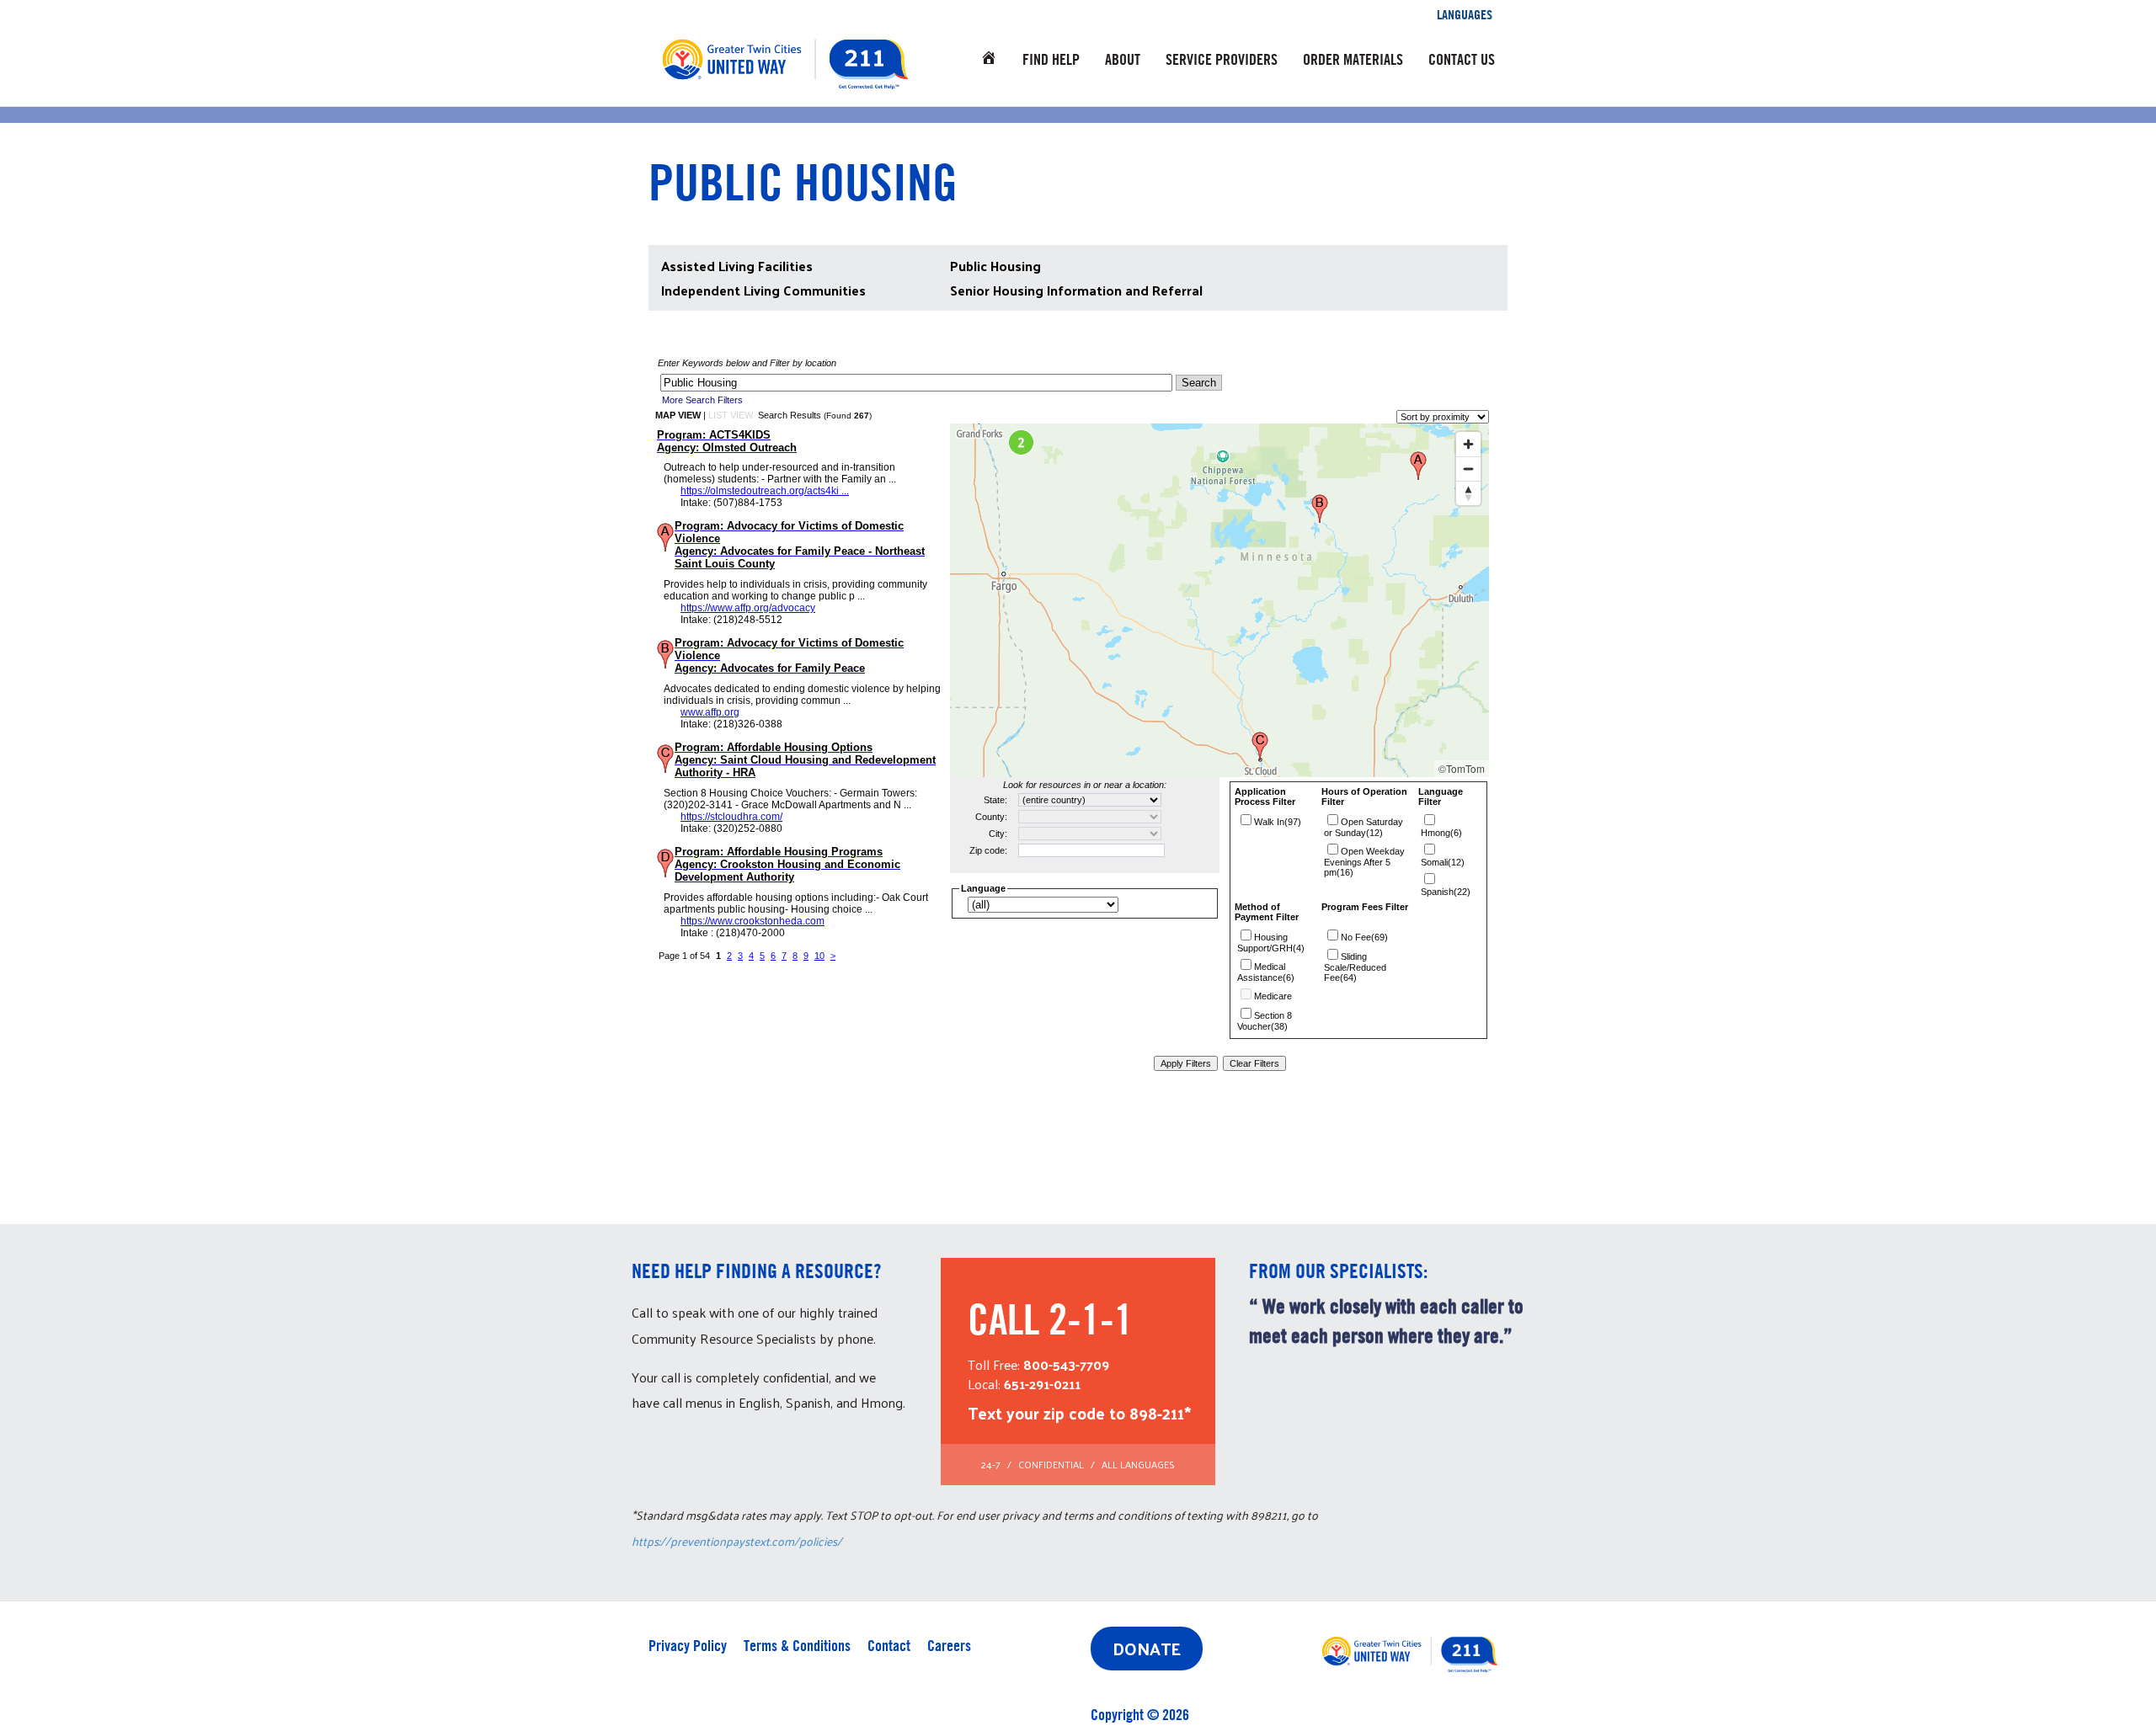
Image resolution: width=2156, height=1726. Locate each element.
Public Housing (995, 266)
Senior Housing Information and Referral (1076, 290)
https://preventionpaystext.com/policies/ (737, 1541)
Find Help (1051, 59)
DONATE (1147, 1649)
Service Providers (1222, 59)
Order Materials (1353, 59)
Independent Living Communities (763, 290)
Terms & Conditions (797, 1646)
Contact (889, 1646)
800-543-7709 (1066, 1364)
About (1123, 59)
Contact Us (1462, 59)
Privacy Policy (688, 1646)
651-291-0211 (1042, 1384)
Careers (949, 1646)
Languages (1465, 14)
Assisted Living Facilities (737, 266)
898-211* (1160, 1413)
